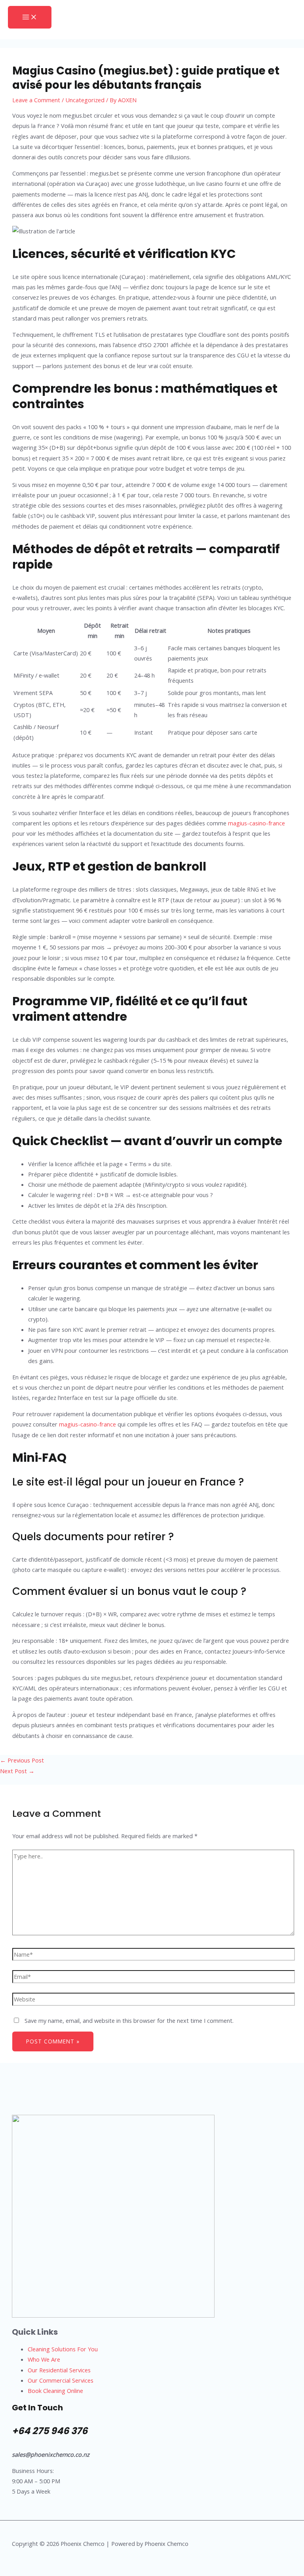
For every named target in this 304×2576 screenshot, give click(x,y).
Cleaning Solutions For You (63, 2349)
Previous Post (22, 1760)
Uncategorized (85, 100)
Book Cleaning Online (55, 2391)
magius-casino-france (256, 823)
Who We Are (44, 2359)
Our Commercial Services (61, 2380)
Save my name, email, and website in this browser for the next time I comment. (129, 2020)
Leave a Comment (36, 100)
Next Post (17, 1771)
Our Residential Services (59, 2370)
